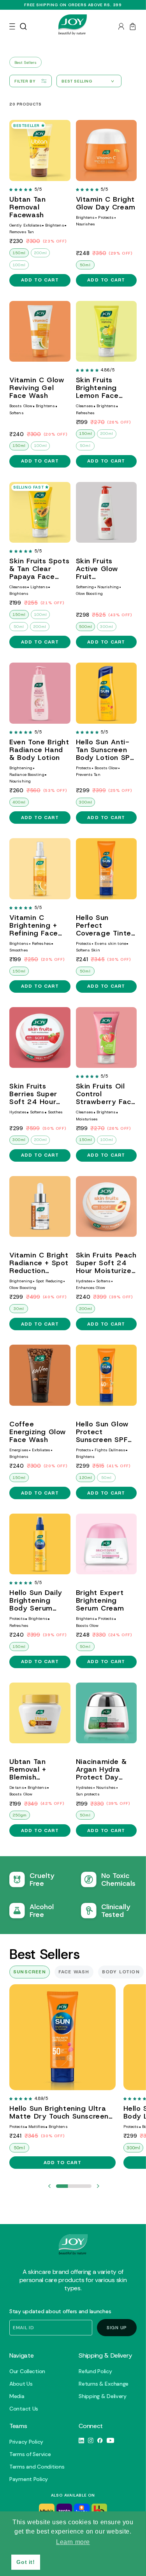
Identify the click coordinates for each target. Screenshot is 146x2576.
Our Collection (27, 2371)
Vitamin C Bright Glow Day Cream (106, 203)
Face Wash (74, 1972)
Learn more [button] (73, 2542)
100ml (19, 265)
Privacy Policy (26, 2442)
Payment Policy (29, 2479)
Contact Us (24, 2409)
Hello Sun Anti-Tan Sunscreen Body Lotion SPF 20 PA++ (105, 750)
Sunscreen (30, 1972)
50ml (85, 265)
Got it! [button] (26, 2562)
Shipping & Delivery (103, 2396)
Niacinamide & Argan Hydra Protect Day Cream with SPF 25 (105, 1769)
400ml (19, 802)
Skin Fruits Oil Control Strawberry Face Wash (106, 1094)
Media (17, 2396)
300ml (107, 627)
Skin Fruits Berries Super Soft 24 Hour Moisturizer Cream (33, 1094)
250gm (20, 1815)
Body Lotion (121, 1972)
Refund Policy (95, 2371)
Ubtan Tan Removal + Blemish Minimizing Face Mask (37, 1769)
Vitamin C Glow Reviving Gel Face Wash (37, 388)
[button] (12, 26)
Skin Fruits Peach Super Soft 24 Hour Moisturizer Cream (106, 1263)
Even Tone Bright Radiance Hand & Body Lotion (39, 750)
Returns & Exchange (104, 2384)
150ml (19, 253)
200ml (40, 253)
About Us (21, 2384)
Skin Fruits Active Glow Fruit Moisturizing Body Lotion (97, 569)
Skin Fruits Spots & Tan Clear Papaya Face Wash (39, 569)
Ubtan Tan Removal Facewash (27, 207)
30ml (19, 1309)
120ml (86, 1478)
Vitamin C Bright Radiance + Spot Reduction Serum (39, 1263)
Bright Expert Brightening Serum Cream (100, 1600)
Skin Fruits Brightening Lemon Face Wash (97, 388)
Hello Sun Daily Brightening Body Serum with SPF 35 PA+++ (36, 1600)
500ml (86, 627)
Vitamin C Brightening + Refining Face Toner (34, 925)
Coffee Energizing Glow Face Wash (38, 1432)
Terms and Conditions (37, 2467)
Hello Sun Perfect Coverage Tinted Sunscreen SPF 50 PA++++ (106, 925)
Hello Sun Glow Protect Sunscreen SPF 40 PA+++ (102, 1432)
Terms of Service (30, 2454)
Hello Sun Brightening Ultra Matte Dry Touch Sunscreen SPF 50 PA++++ (59, 2112)
